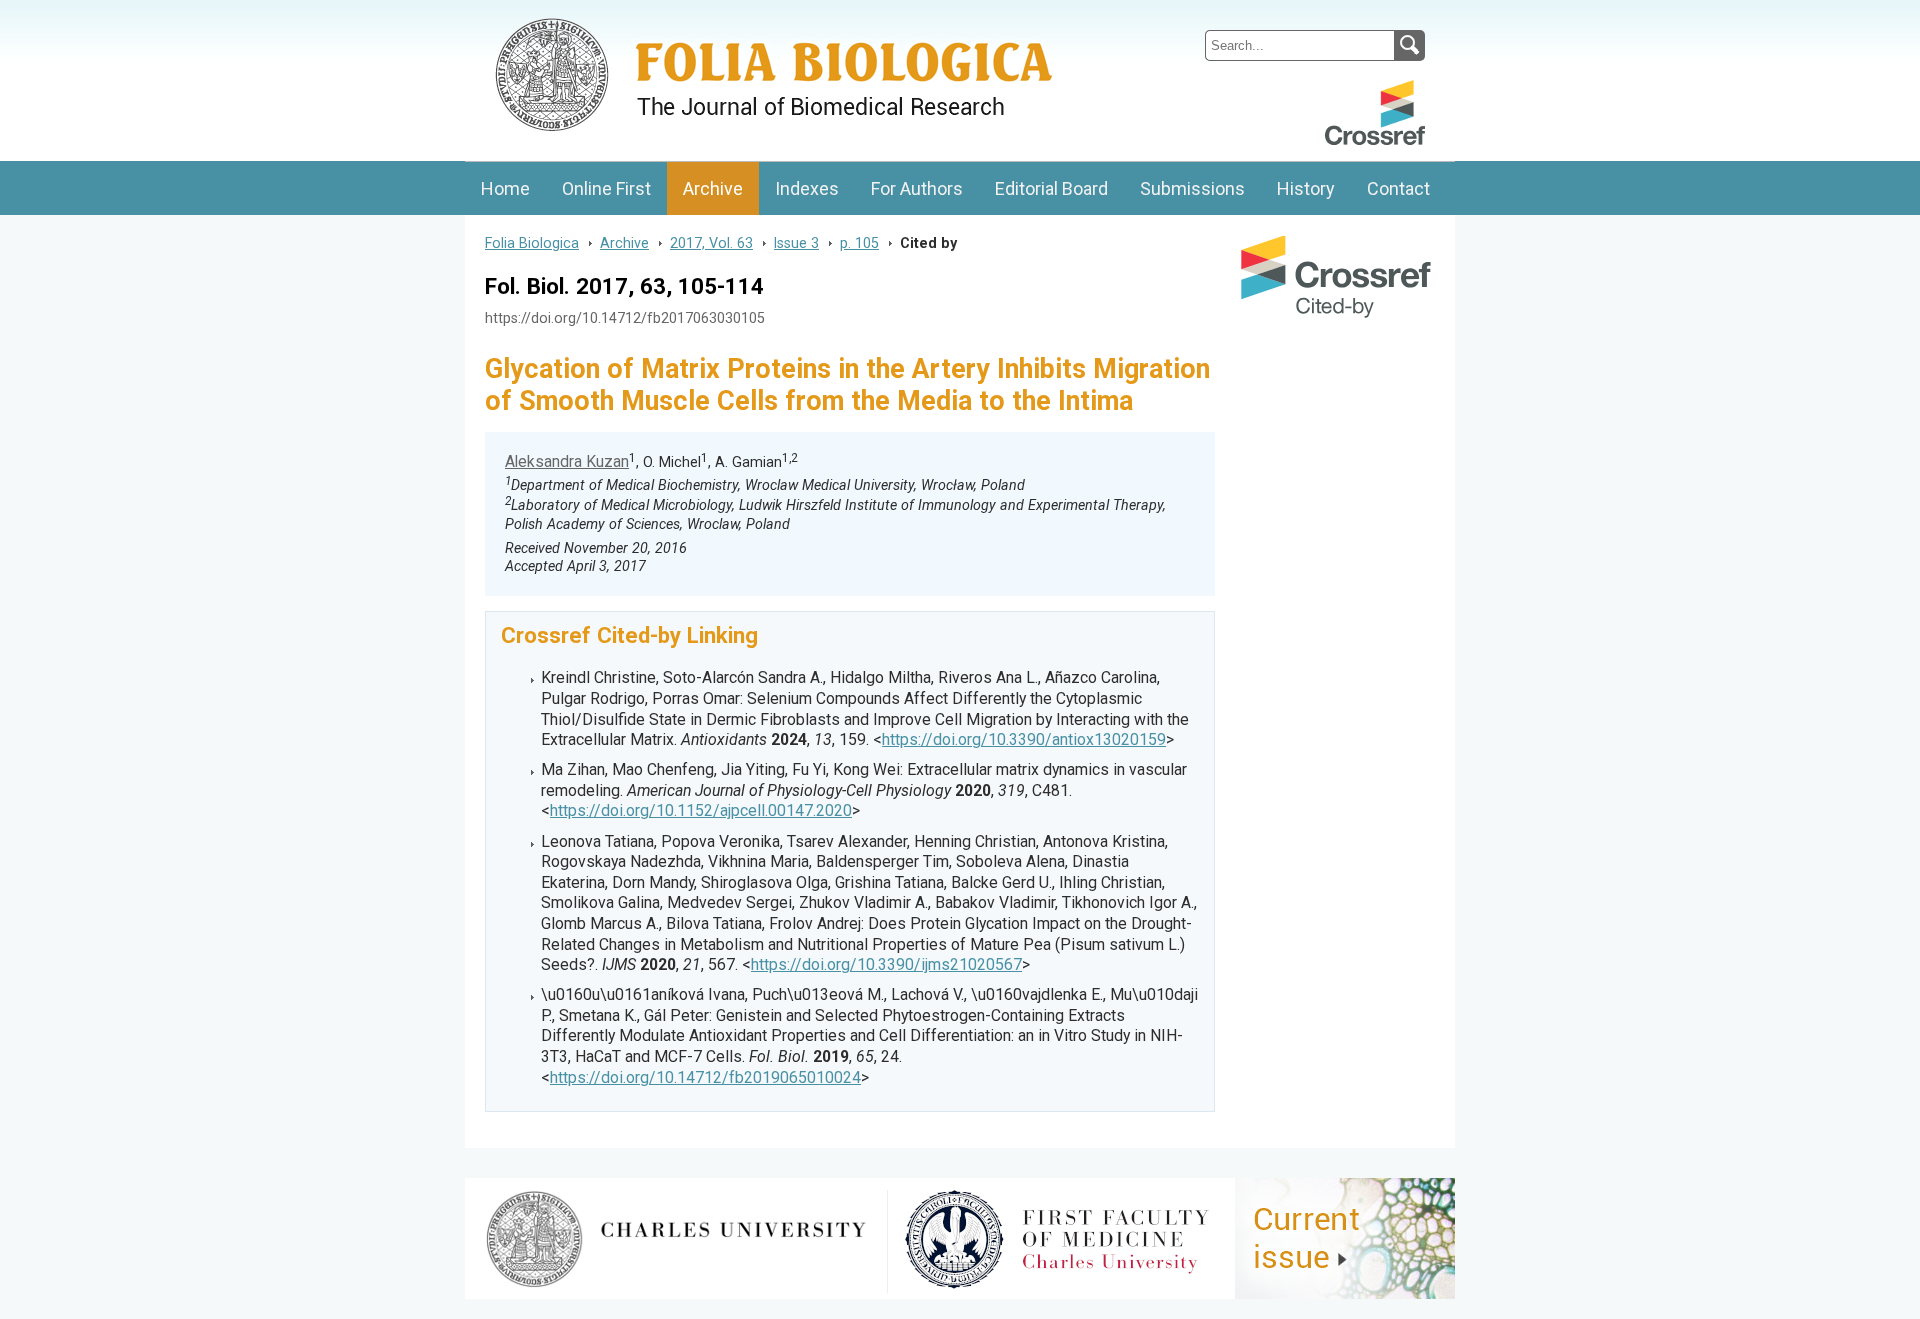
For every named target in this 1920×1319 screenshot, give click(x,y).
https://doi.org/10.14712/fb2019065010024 (705, 1077)
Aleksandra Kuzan (567, 461)
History (1306, 188)
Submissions (1192, 188)
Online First (606, 188)
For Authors (917, 188)
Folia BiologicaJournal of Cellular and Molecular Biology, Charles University (676, 17)
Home (505, 188)
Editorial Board (1051, 188)
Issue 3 (796, 243)
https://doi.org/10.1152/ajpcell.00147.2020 (701, 810)
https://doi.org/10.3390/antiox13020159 (1024, 739)
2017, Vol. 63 (711, 243)
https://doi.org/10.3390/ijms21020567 (886, 964)
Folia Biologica (532, 243)
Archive (713, 188)
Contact (1398, 188)
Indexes (807, 188)
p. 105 (859, 243)
